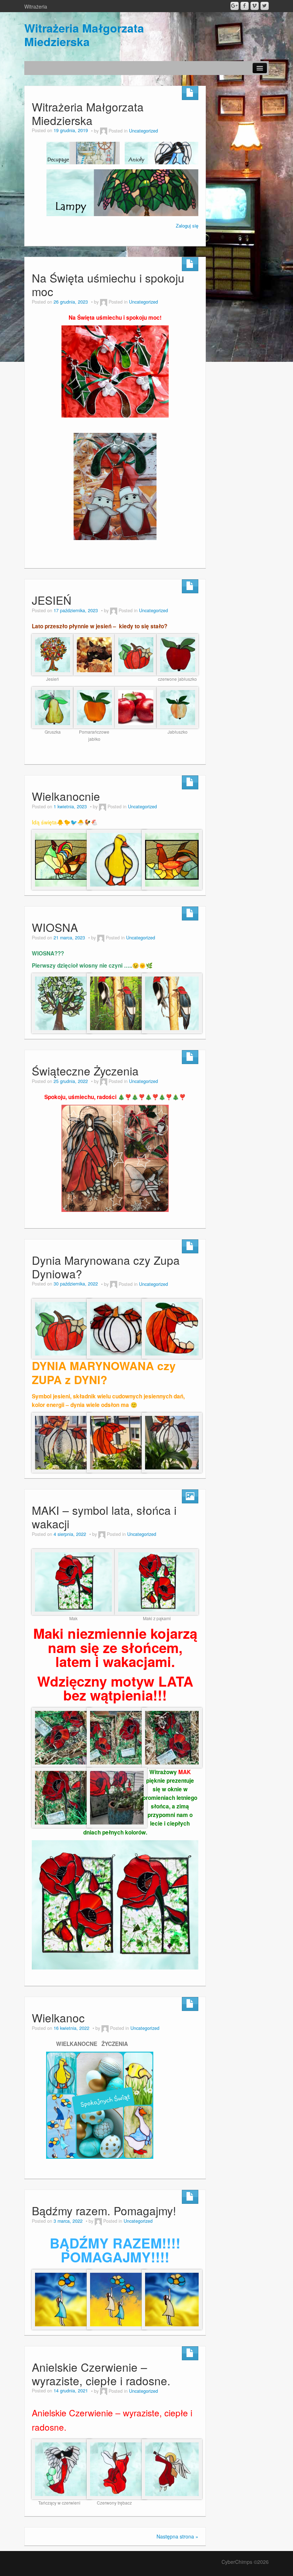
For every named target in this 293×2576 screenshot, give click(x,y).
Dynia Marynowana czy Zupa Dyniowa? (106, 1267)
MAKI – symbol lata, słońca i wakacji (104, 1517)
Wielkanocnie (66, 796)
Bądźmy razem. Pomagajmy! (104, 2210)
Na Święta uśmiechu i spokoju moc (108, 284)
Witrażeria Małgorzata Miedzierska (84, 35)
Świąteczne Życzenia (85, 1071)
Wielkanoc (58, 2018)
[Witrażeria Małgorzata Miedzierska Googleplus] (235, 6)
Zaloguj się (187, 226)
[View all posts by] (104, 131)
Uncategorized (143, 131)
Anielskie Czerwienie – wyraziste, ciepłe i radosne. (101, 2374)
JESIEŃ (52, 600)
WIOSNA (55, 927)
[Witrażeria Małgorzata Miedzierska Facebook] (245, 6)
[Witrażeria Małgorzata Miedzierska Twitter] (265, 6)
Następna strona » (177, 2536)
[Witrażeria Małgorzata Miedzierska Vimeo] (255, 6)
